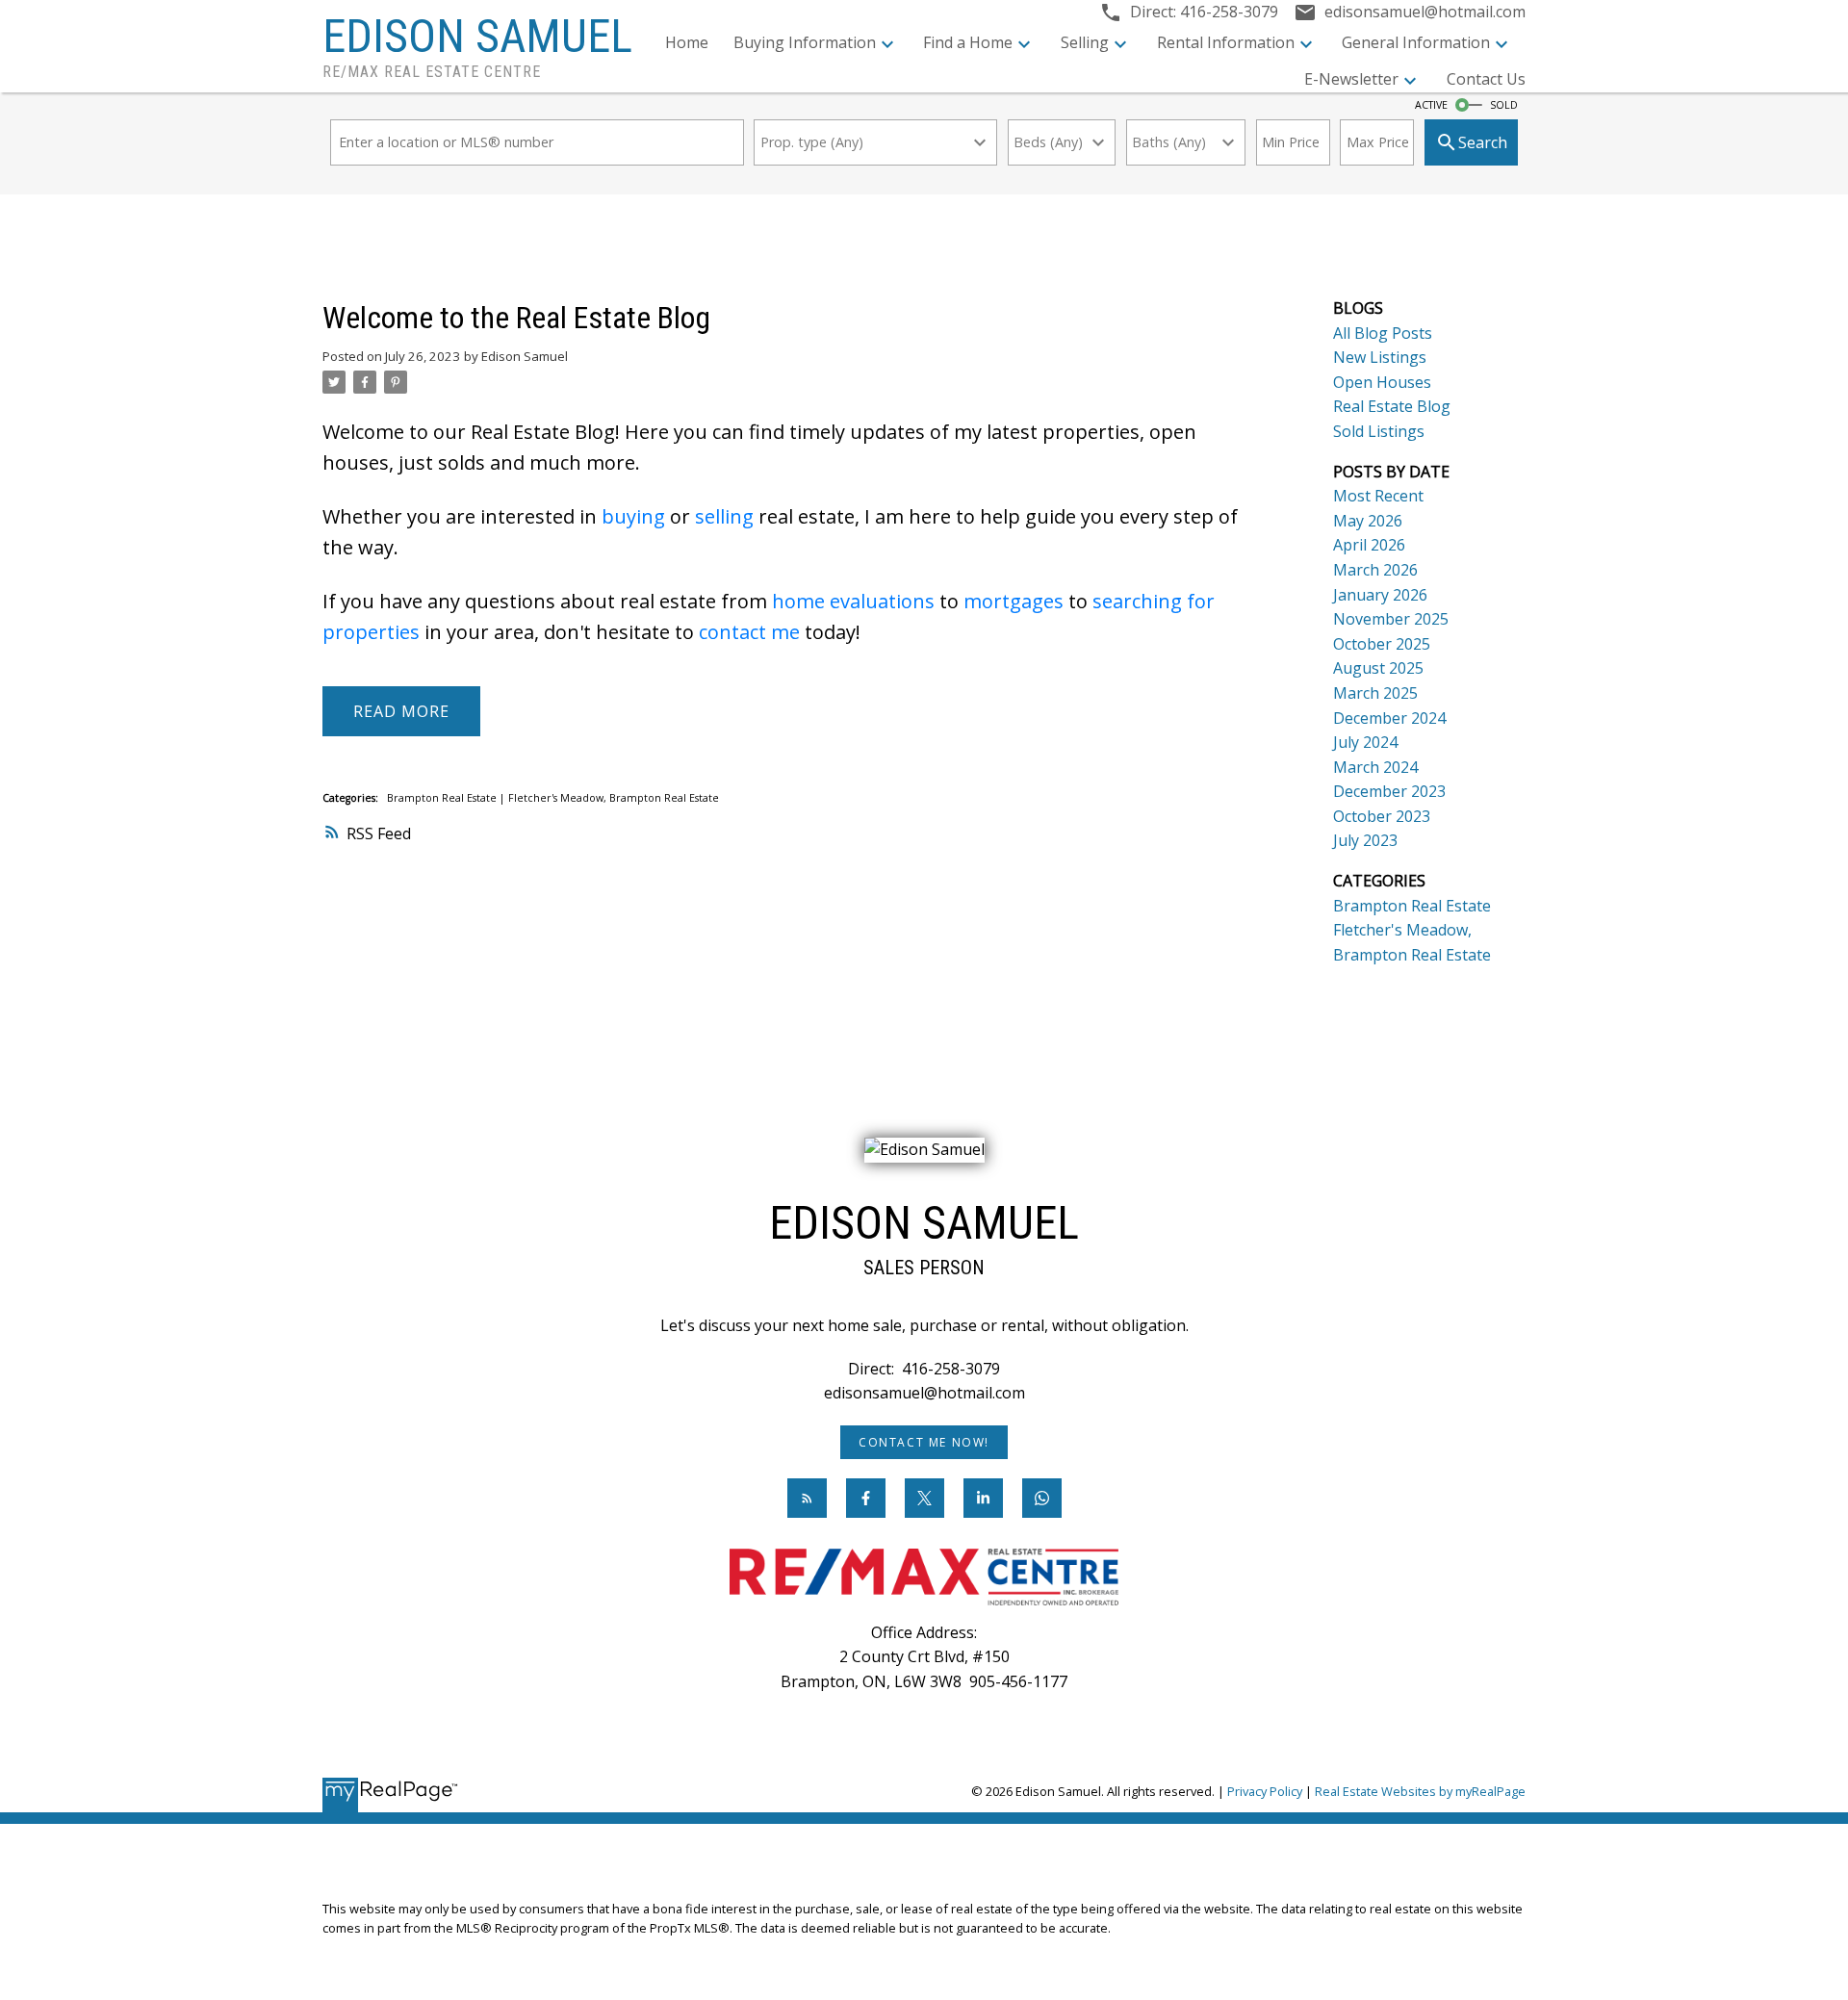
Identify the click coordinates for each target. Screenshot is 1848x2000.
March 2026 (1375, 570)
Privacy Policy (1265, 1791)
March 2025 (1375, 693)
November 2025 (1391, 619)
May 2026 (1368, 521)
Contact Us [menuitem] (1486, 79)
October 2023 (1382, 816)
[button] (924, 1442)
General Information (1416, 42)
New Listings (1380, 357)
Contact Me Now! (924, 1442)
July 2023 (1365, 840)
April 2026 (1369, 545)
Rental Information (1226, 42)
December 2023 (1389, 791)
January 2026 (1380, 595)
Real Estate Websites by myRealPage (1420, 1791)
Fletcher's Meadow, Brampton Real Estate (614, 798)
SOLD (1504, 105)
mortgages (1014, 601)
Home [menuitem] (687, 42)
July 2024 (1365, 742)
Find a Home (968, 42)
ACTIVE (1431, 105)
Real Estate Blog (1392, 406)
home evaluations (853, 601)
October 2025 (1382, 644)
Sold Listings (1379, 431)
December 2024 (1389, 718)
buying (633, 516)
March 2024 (1375, 767)
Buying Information (805, 42)
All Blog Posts (1383, 333)
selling (724, 516)
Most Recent (1378, 496)
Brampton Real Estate (443, 798)
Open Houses (1382, 382)
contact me (749, 632)
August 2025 (1378, 668)
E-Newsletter (1351, 79)
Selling (1085, 42)
